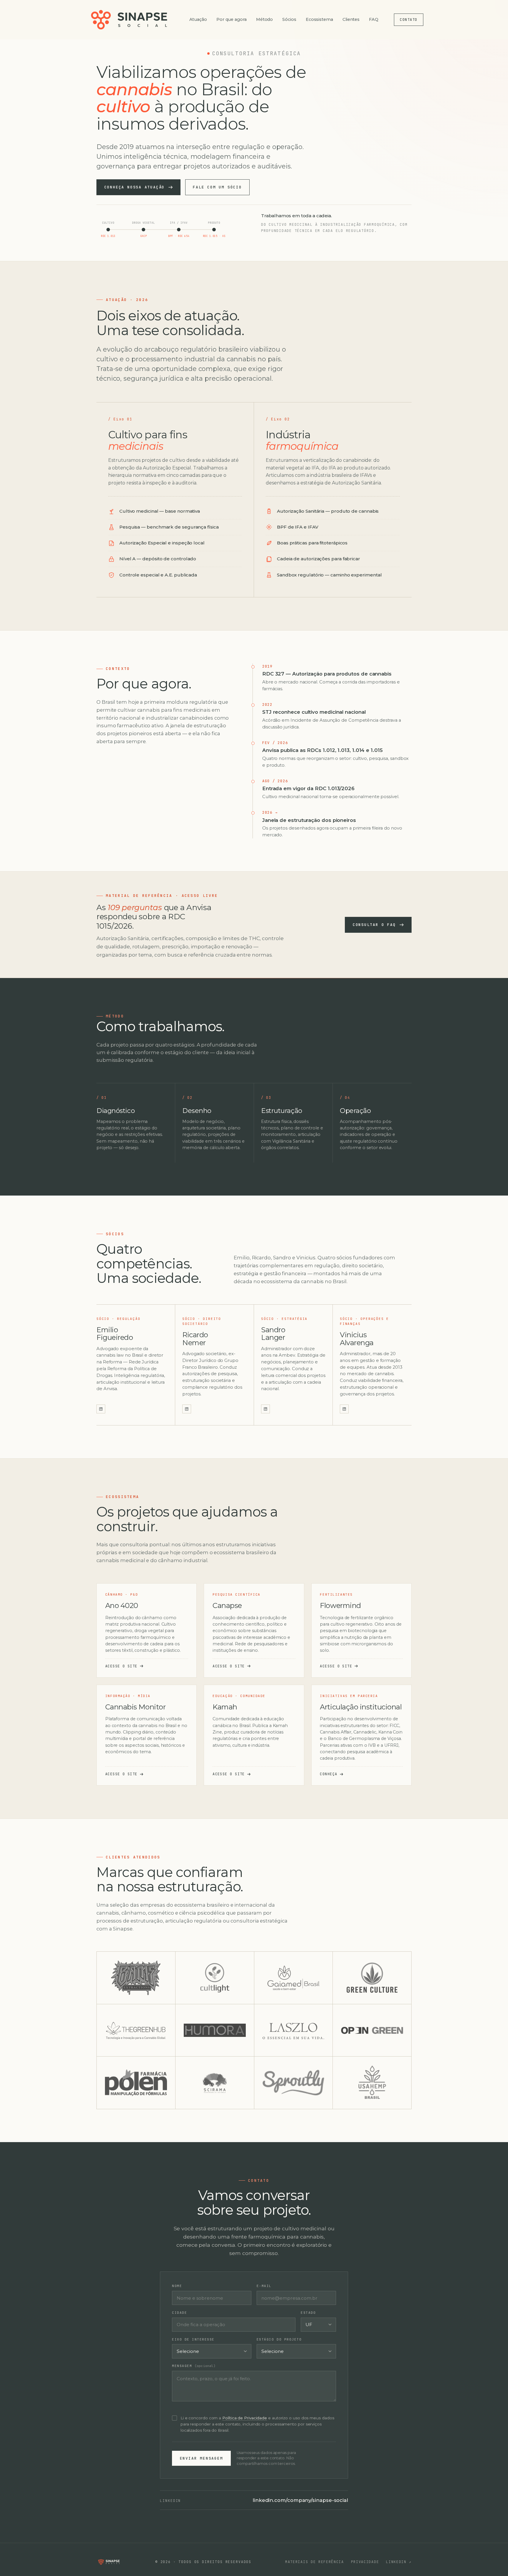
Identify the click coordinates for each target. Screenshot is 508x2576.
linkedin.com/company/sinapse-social (300, 2500)
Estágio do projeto (279, 2339)
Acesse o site (121, 1666)
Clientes (351, 19)
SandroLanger (273, 1334)
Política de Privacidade (245, 2418)
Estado (308, 2313)
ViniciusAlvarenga (357, 1339)
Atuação (198, 19)
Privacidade (365, 2562)
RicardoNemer (195, 1339)
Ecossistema (319, 19)
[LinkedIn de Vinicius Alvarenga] (344, 1409)
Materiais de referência (315, 2562)
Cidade (179, 2313)
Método (265, 19)
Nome (177, 2286)
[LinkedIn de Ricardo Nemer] (187, 1409)
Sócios (289, 19)
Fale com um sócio (217, 187)
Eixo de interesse (193, 2339)
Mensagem (194, 2366)
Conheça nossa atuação (135, 187)
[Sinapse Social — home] (129, 20)
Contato (408, 20)
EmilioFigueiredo (115, 1334)
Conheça (329, 1774)
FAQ (374, 19)
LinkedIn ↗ (399, 2562)
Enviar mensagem (202, 2458)
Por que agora (232, 19)
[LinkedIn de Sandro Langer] (265, 1409)
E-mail (264, 2286)
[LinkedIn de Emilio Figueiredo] (101, 1409)
